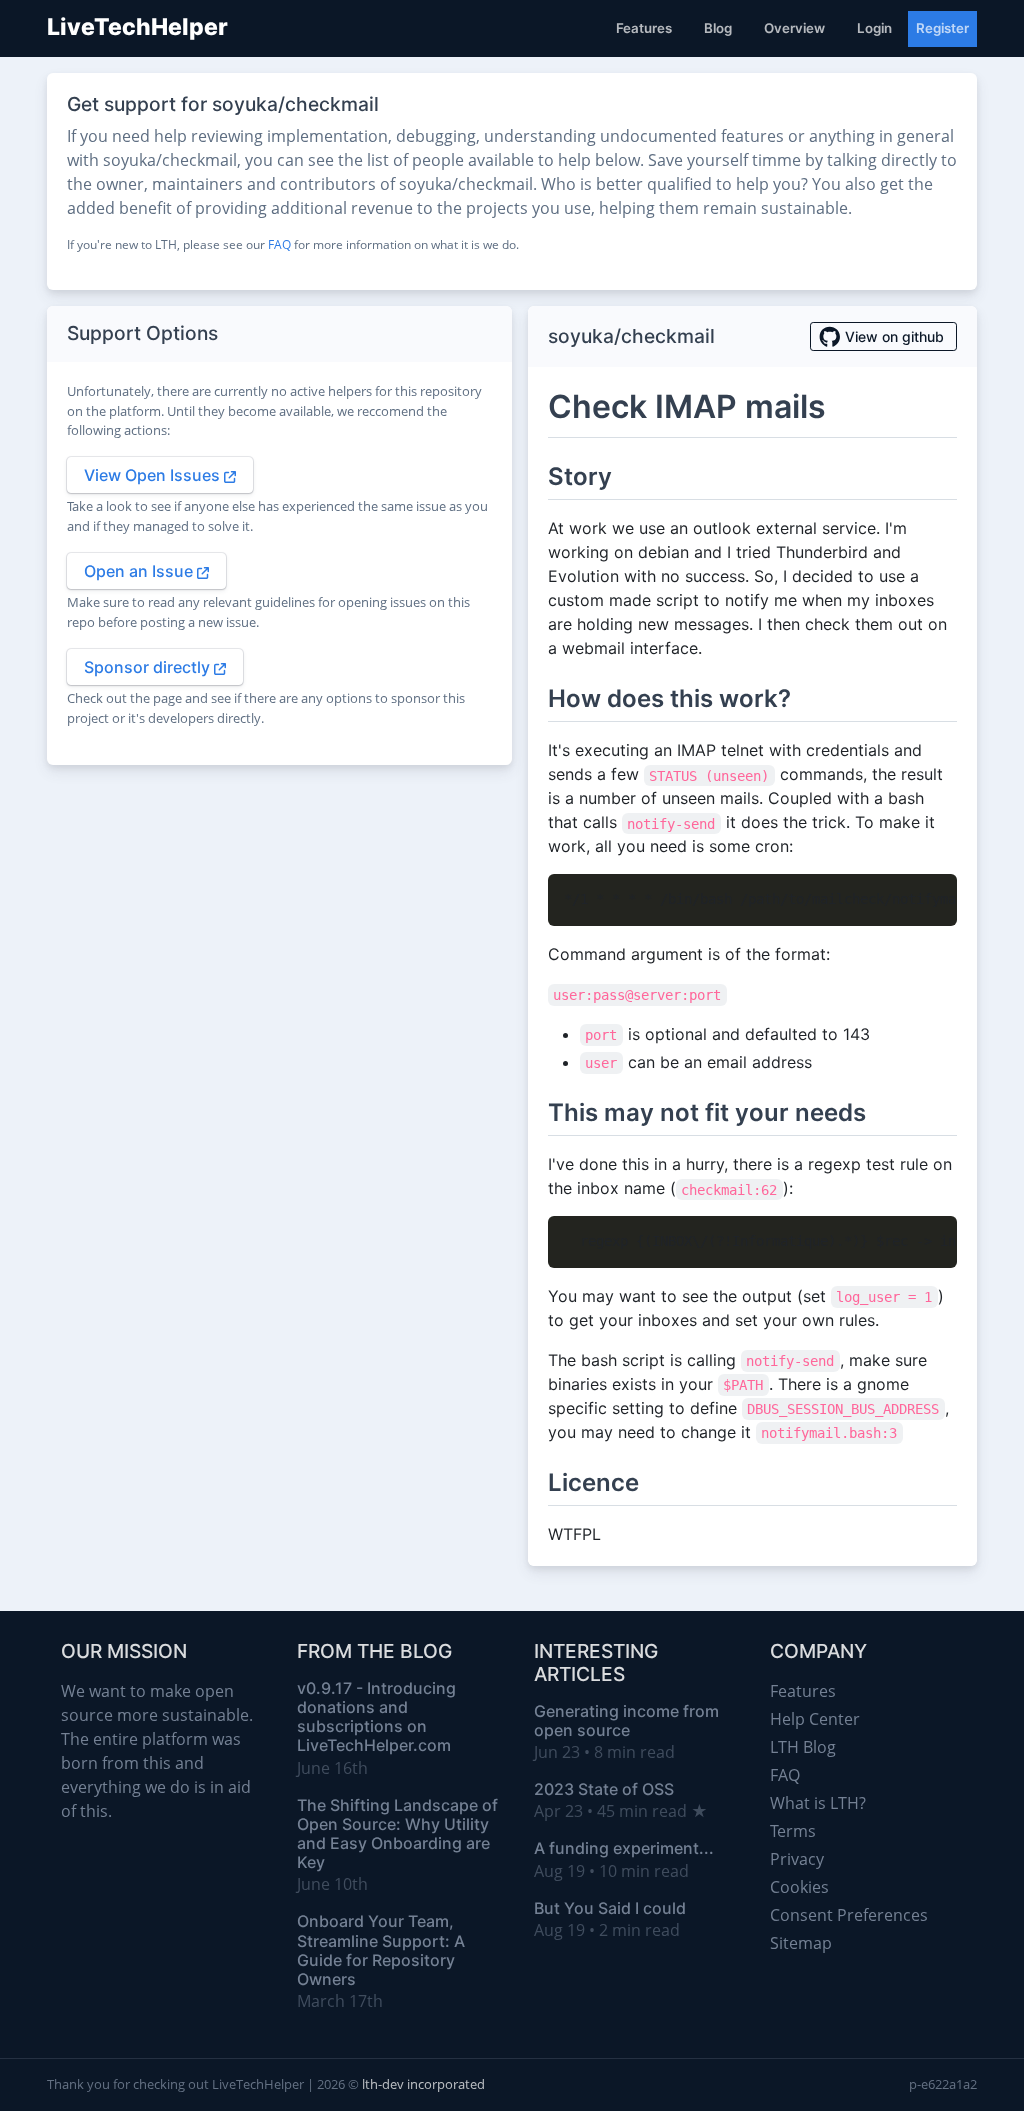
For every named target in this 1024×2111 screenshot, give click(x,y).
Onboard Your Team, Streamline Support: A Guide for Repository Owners (381, 1950)
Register (942, 28)
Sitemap (801, 1943)
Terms (793, 1831)
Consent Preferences (849, 1915)
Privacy (797, 1859)
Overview (794, 28)
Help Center (815, 1719)
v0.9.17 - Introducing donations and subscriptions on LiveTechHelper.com (376, 1717)
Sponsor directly (149, 667)
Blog (718, 28)
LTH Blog (803, 1747)
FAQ (279, 244)
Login (874, 28)
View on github (894, 336)
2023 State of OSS (604, 1789)
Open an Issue (140, 571)
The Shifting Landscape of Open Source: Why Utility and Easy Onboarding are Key (397, 1834)
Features (644, 28)
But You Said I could (610, 1908)
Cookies (799, 1887)
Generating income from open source (626, 1720)
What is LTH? (818, 1803)
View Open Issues (154, 475)
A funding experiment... (624, 1848)
